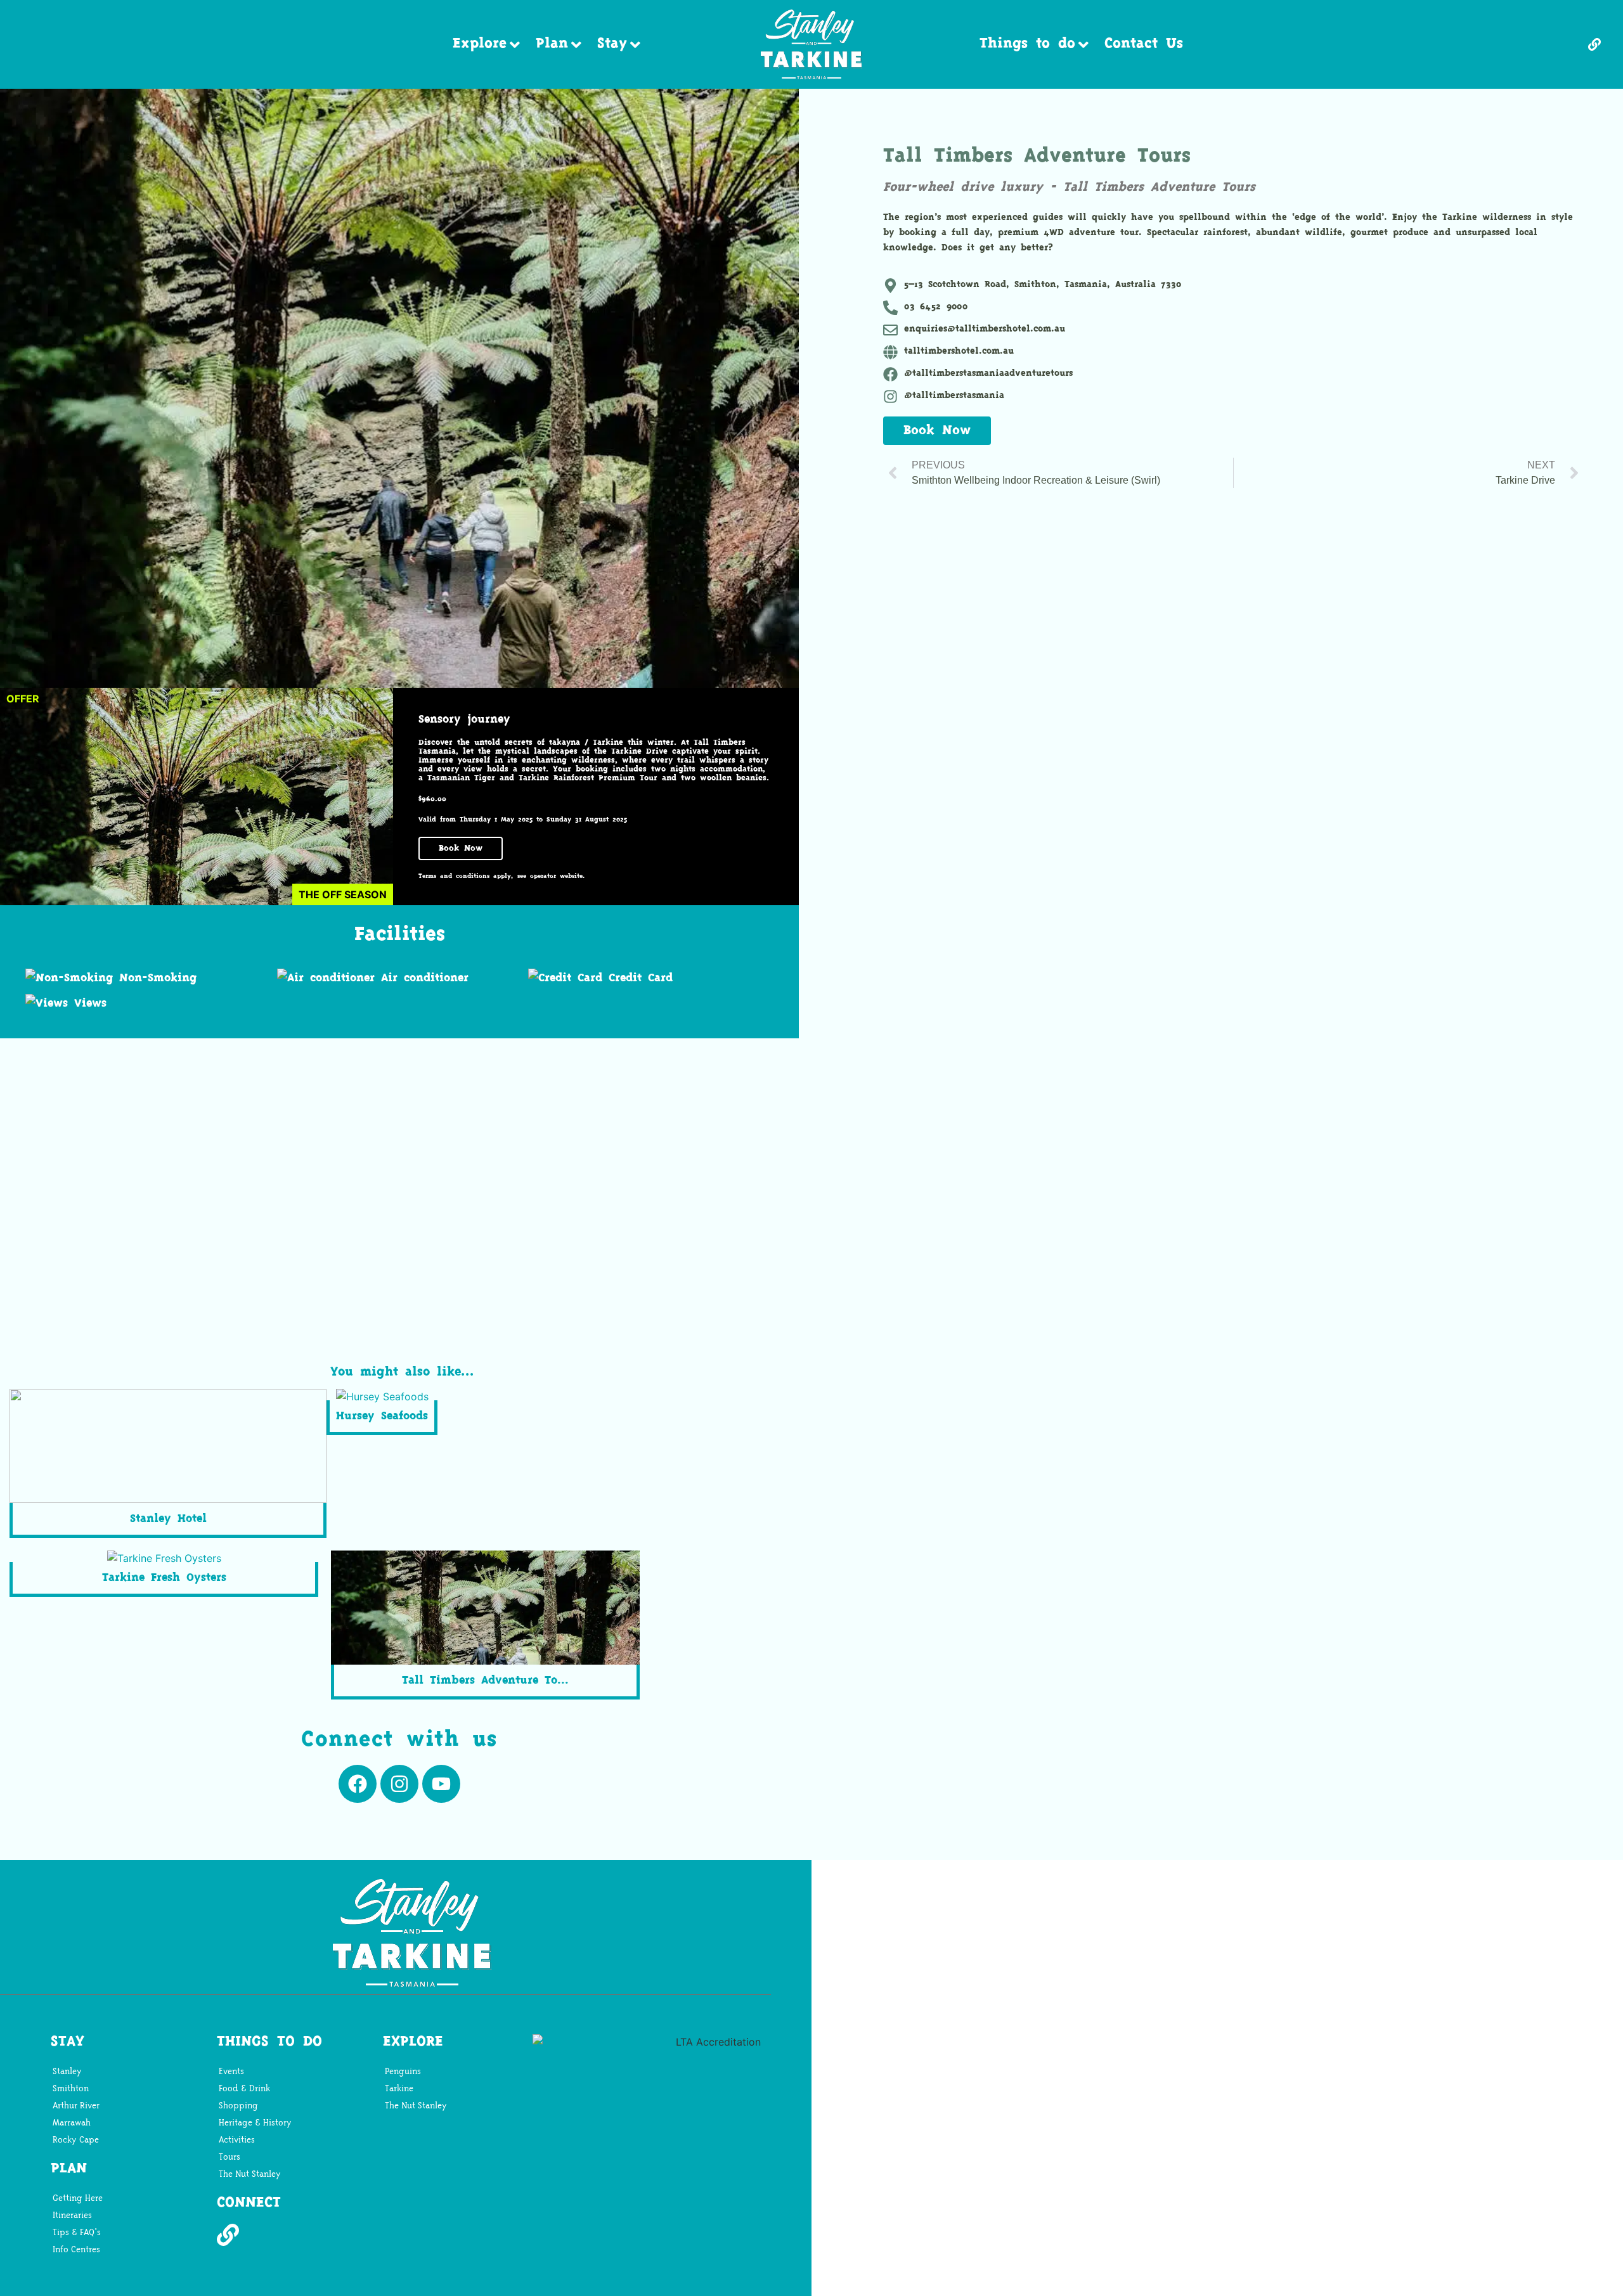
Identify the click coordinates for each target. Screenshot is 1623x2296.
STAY (68, 2042)
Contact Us (1144, 44)
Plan (552, 44)
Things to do (1027, 44)
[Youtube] (441, 1784)
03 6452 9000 (936, 307)
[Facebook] (358, 1784)
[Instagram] (399, 1784)
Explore (480, 44)
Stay (612, 44)
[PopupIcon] (1598, 44)
